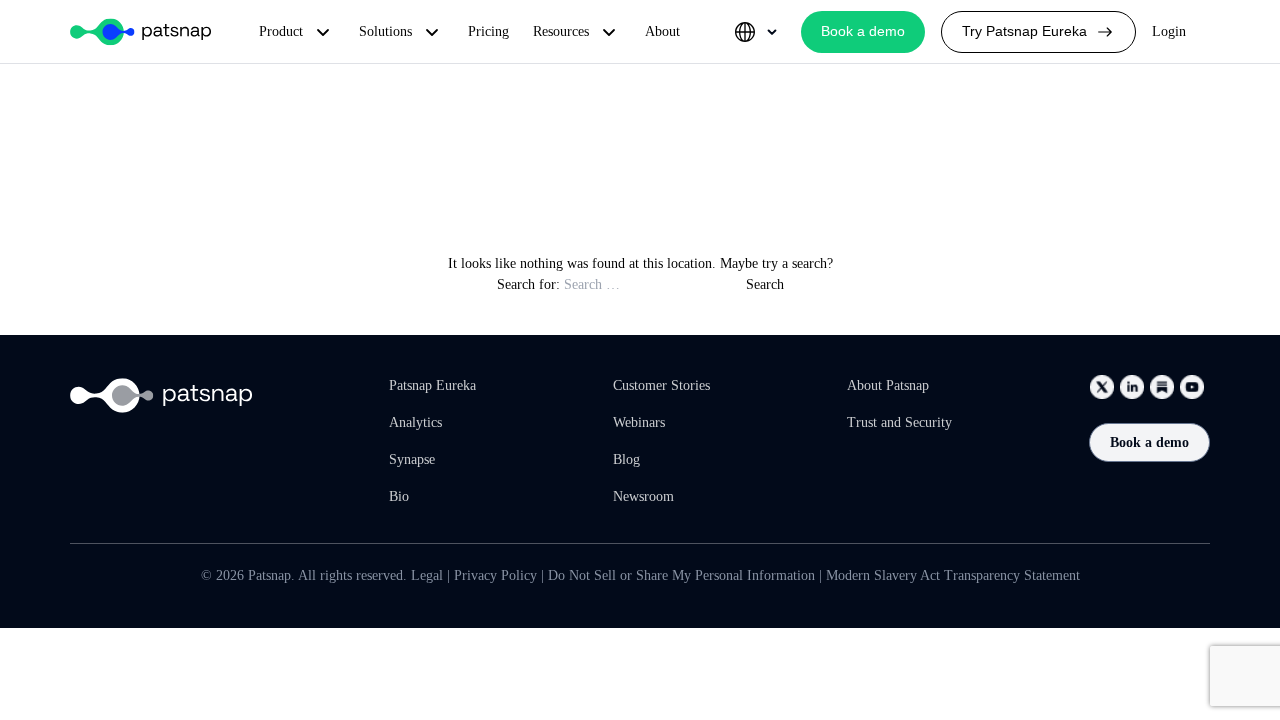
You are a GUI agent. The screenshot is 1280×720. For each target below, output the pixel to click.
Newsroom (643, 496)
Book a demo (1149, 442)
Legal (427, 575)
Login (1169, 31)
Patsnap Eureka (432, 385)
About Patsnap (888, 385)
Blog (626, 459)
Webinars (639, 422)
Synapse (412, 459)
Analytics (415, 422)
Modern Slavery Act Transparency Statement (953, 575)
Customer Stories (661, 385)
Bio (399, 496)
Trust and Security (899, 422)
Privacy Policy (495, 575)
